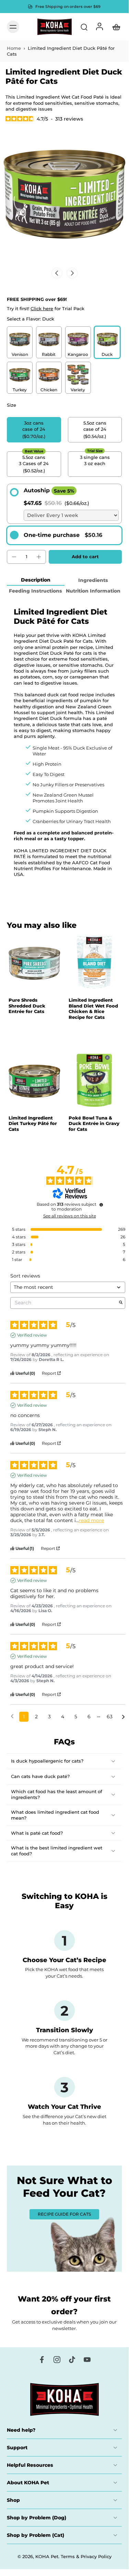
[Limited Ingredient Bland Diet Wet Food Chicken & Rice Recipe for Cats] (94, 963)
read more (91, 1521)
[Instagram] (57, 2360)
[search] (84, 27)
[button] (85, 557)
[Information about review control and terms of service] (101, 1205)
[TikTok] (72, 2360)
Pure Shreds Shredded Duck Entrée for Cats (27, 1006)
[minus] (14, 557)
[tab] (12, 986)
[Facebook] (42, 2360)
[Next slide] (72, 273)
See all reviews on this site (70, 1216)
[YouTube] (87, 2360)
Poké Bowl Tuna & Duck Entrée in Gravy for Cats (94, 1123)
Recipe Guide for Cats (64, 2214)
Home (14, 48)
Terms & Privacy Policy (86, 2557)
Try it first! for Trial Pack (46, 309)
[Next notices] (123, 1717)
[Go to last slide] (57, 273)
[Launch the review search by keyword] (121, 1303)
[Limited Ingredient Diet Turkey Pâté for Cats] (34, 1081)
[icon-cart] (114, 27)
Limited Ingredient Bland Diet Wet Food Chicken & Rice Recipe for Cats (93, 1009)
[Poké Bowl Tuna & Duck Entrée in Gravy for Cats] (94, 1081)
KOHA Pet (47, 2557)
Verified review (32, 1335)
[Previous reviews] (12, 1716)
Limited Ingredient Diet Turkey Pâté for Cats (33, 1123)
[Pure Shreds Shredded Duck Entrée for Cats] (34, 963)
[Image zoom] (64, 199)
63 (110, 1717)
